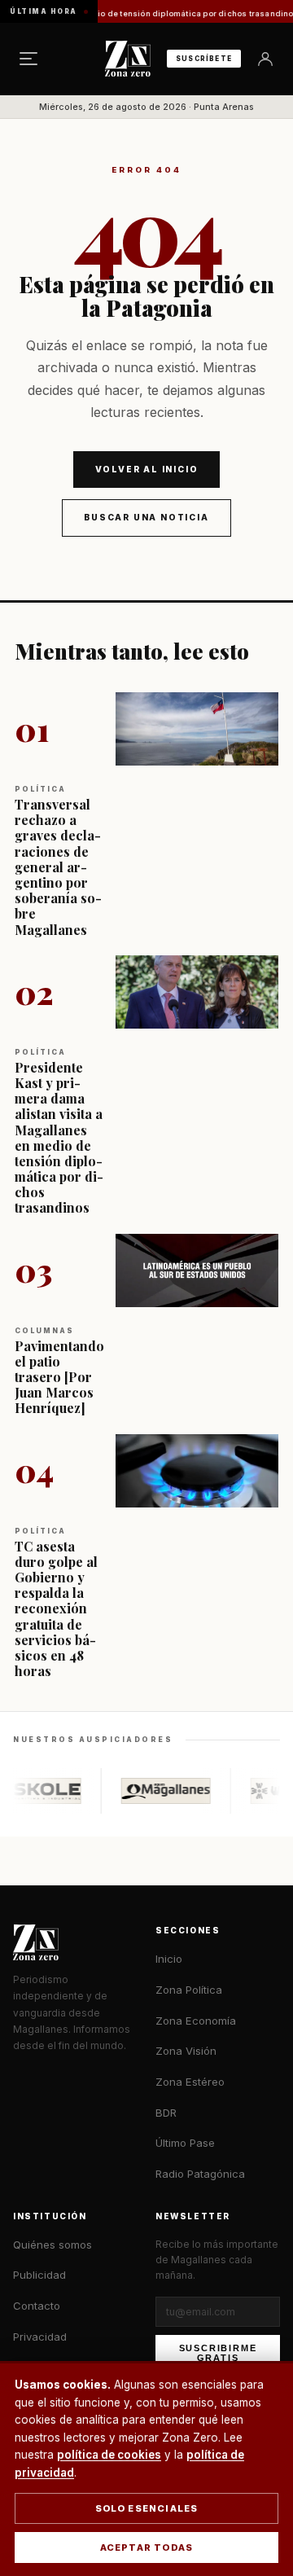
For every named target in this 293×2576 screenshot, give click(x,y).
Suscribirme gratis (218, 2353)
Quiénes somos (52, 2245)
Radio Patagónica (200, 2174)
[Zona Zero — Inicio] (128, 59)
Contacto (37, 2306)
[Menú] (28, 59)
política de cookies (109, 2455)
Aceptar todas (147, 2547)
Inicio (169, 1959)
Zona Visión (186, 2051)
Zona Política (189, 1990)
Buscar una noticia (146, 517)
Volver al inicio (147, 469)
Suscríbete (204, 59)
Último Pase (185, 2143)
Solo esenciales (147, 2508)
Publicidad (39, 2275)
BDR (166, 2113)
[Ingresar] (265, 59)
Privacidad (40, 2337)
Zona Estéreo (190, 2082)
